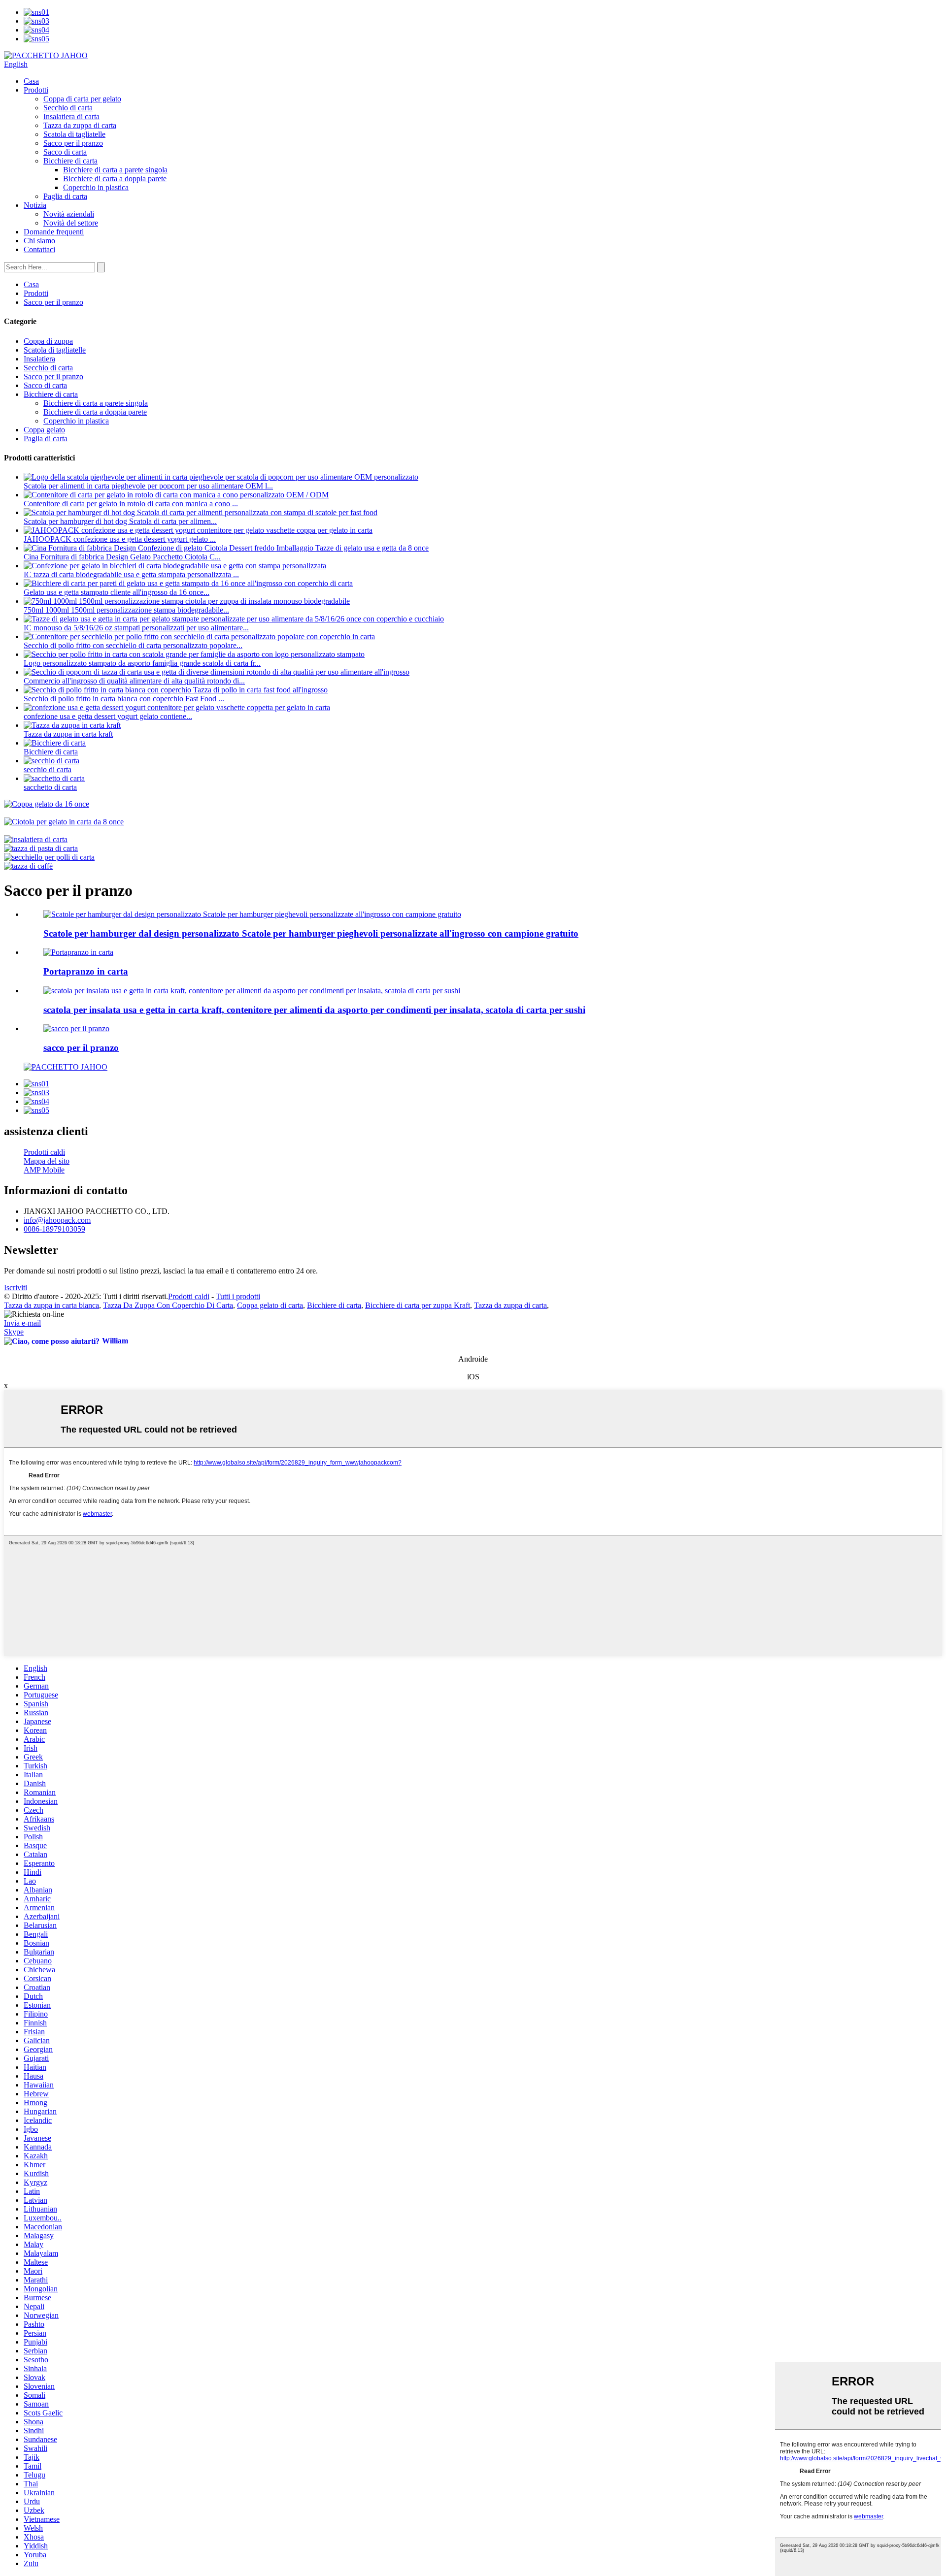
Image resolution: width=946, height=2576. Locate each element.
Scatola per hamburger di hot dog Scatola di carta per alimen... (120, 521)
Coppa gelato (44, 430)
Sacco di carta (65, 152)
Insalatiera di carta (71, 116)
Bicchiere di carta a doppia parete (115, 179)
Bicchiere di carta (70, 161)
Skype (14, 1332)
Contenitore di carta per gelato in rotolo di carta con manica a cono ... (131, 504)
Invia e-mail (22, 1323)
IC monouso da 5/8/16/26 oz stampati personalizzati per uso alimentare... (136, 628)
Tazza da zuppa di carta (80, 125)
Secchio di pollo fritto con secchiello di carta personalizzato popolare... (133, 645)
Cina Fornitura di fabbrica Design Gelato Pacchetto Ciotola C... (122, 557)
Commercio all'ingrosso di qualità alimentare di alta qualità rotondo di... (134, 681)
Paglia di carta (65, 196)
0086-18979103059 (54, 1229)
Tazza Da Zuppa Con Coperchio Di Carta (168, 1305)
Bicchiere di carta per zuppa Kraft (418, 1305)
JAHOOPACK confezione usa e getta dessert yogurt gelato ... (120, 539)
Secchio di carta (68, 108)
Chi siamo (39, 241)
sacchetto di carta (50, 787)
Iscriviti (16, 1288)
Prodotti (36, 90)
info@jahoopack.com (57, 1220)
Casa (31, 81)
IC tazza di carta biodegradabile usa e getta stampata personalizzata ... (131, 574)
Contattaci (39, 249)
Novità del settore (71, 223)
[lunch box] (76, 1028)
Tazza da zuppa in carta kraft (68, 734)
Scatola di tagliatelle (74, 134)
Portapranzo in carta (86, 971)
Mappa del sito (47, 1161)
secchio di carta (48, 769)
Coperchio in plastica (96, 187)
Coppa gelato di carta (270, 1305)
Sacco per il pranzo (73, 143)
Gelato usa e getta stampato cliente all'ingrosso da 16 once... (117, 592)
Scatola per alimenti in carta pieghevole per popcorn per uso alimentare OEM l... (148, 486)
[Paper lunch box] (78, 952)
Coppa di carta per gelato (82, 99)
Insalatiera (39, 359)
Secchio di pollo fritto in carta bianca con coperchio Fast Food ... (124, 699)
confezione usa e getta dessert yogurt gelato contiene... (108, 716)
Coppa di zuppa (48, 341)
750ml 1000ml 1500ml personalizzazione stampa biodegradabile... (126, 610)
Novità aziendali (69, 214)
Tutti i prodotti (238, 1296)
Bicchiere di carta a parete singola (115, 170)
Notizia (35, 205)
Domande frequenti (54, 232)
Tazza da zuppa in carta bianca (51, 1305)
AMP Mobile (44, 1170)
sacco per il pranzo (81, 1048)
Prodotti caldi (44, 1152)
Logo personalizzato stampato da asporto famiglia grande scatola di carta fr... (142, 663)
